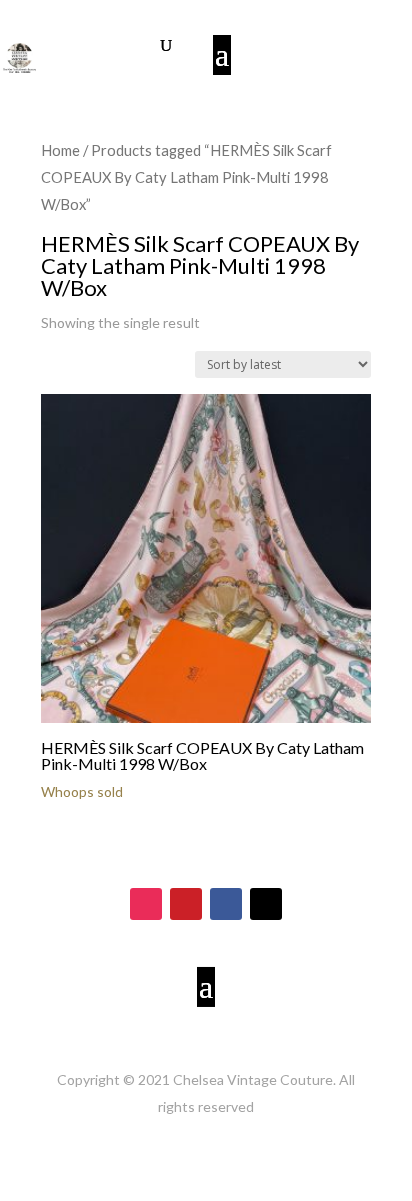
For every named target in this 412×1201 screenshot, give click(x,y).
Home (60, 150)
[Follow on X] (266, 904)
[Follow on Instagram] (146, 904)
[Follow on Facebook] (226, 904)
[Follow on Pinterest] (186, 904)
